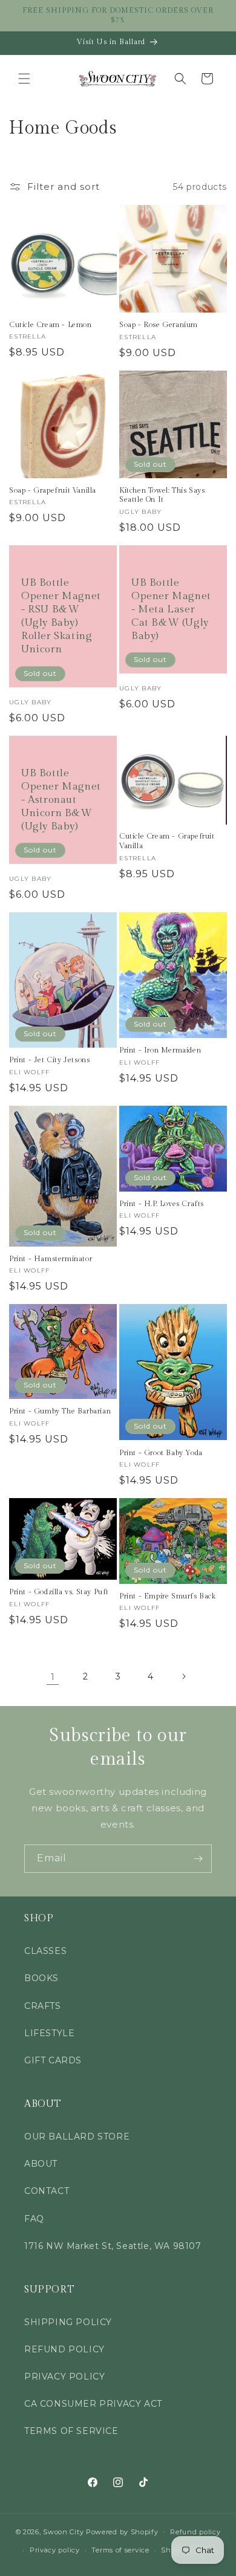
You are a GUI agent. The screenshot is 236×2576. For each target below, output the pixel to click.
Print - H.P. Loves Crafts (162, 1204)
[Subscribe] (198, 1859)
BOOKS (41, 1978)
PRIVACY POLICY (64, 2376)
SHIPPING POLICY (68, 2322)
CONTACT (47, 2191)
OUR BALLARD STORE (77, 2136)
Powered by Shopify (122, 2531)
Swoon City (63, 2531)
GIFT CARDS (53, 2060)
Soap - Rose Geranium (159, 325)
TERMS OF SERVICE (71, 2431)
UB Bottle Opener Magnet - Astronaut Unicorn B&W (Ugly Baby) (61, 800)
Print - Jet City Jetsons (49, 1060)
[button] (24, 79)
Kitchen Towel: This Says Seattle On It (162, 495)
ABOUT (41, 2164)
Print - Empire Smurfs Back (168, 1596)
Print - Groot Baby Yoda (161, 1453)
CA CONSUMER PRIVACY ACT (93, 2404)
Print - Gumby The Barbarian (60, 1411)
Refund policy (195, 2532)
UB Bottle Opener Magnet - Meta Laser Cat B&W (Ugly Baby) (171, 609)
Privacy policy (55, 2550)
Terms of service (120, 2550)
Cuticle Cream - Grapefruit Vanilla (167, 841)
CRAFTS (43, 2006)
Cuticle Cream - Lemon (51, 325)
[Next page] (183, 1676)
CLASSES (45, 1951)
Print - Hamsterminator (51, 1259)
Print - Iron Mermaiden (160, 1050)
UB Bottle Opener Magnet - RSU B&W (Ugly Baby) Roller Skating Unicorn (61, 616)
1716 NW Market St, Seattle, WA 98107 (113, 2246)
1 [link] (53, 1677)
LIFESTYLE (49, 2033)
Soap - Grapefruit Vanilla (53, 490)
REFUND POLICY (64, 2349)
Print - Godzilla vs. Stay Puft (59, 1592)
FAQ (34, 2219)
